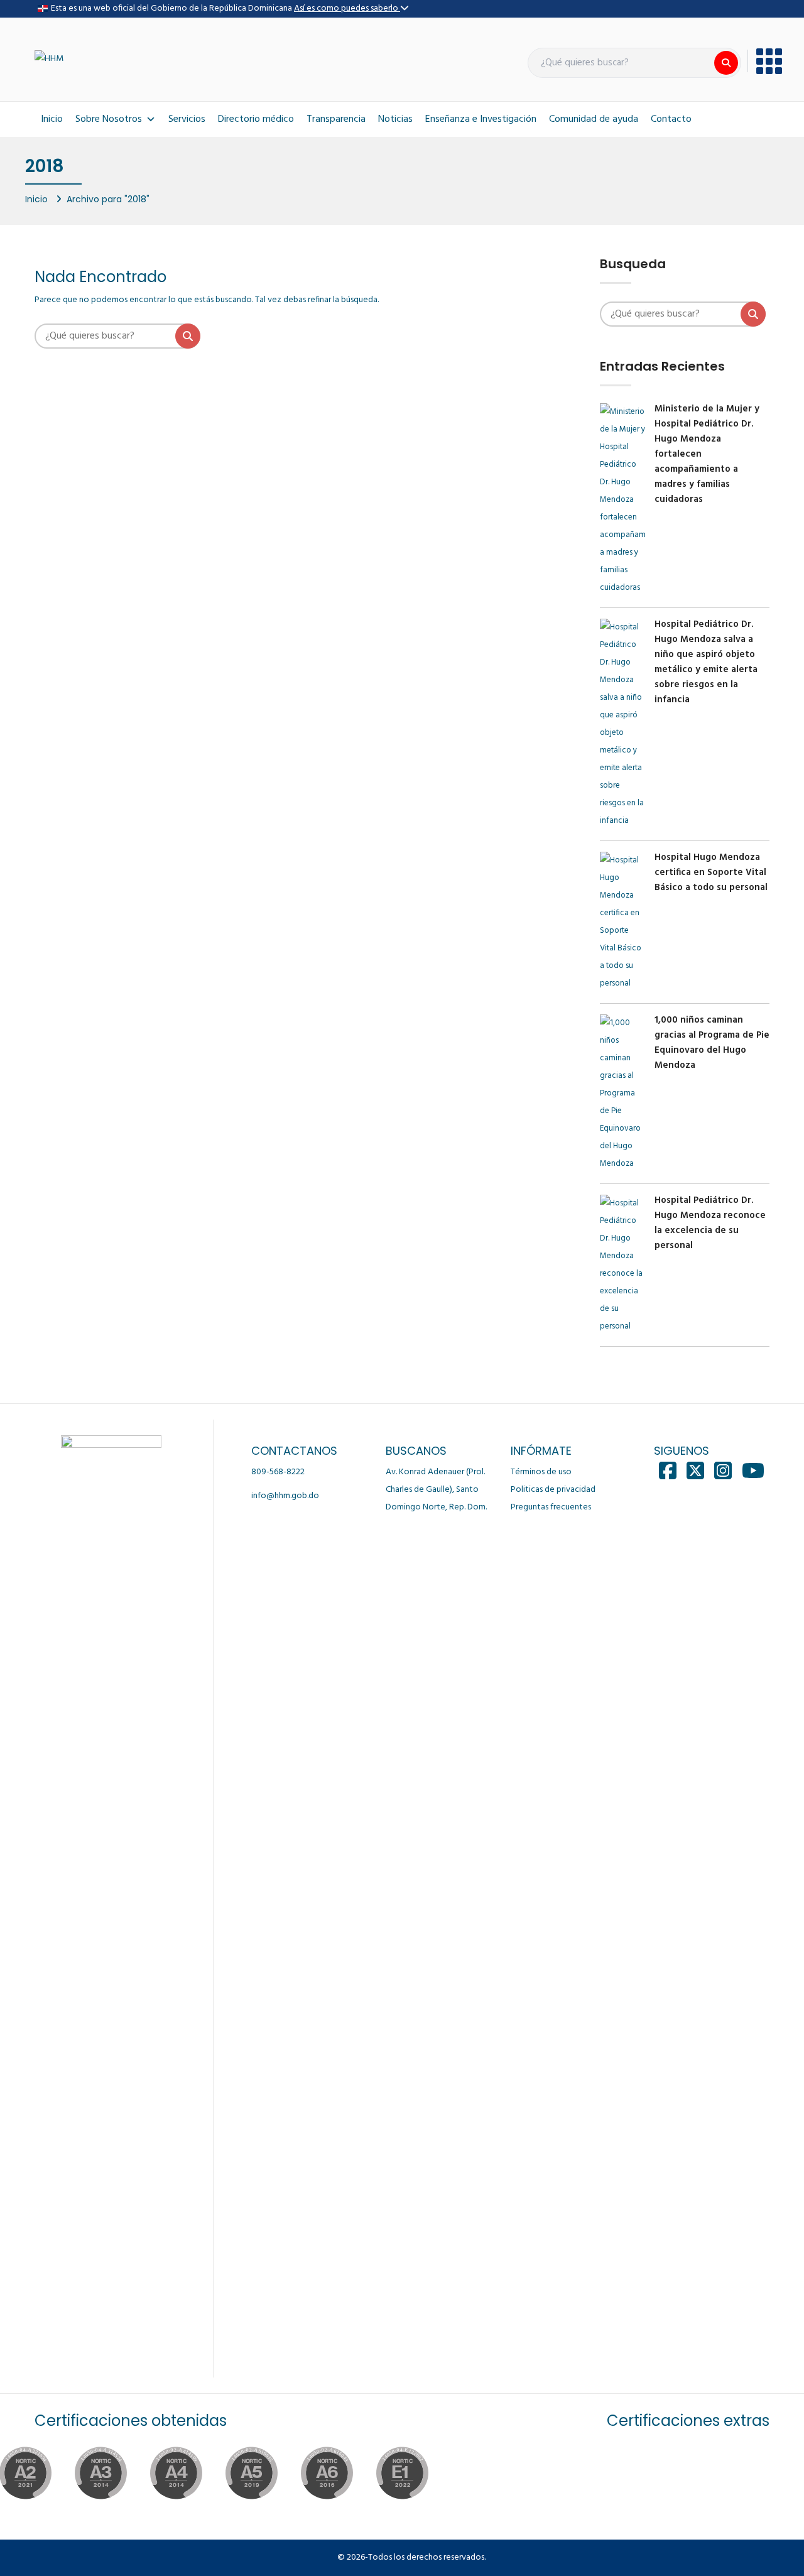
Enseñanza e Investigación (481, 119)
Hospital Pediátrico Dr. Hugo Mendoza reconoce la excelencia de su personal (710, 1223)
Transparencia (336, 119)
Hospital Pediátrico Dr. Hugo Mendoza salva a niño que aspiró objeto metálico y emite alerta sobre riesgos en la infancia (706, 662)
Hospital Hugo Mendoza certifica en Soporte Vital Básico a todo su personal (711, 872)
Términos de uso (541, 1472)
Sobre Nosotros (109, 119)
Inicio (52, 119)
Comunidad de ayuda (594, 119)
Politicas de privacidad (553, 1490)
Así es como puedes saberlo (347, 8)
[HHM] (49, 59)
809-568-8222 (278, 1472)
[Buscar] (726, 63)
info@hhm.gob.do (285, 1496)
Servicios (187, 119)
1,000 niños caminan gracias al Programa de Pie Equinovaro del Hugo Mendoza (712, 1043)
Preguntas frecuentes (551, 1507)
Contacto (671, 119)
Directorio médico (256, 119)
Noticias (395, 119)
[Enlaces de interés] (765, 61)
